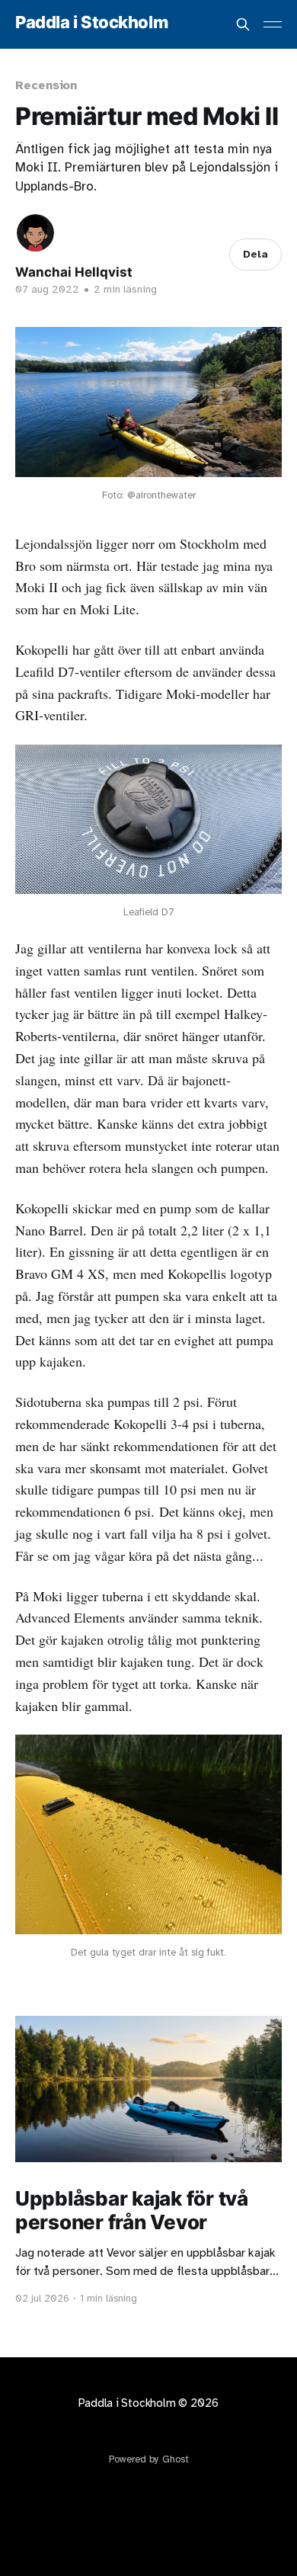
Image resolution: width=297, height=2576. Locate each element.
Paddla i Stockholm (91, 22)
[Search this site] (243, 24)
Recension (46, 85)
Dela (255, 254)
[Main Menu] (273, 24)
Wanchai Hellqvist (74, 272)
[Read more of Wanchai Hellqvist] (35, 233)
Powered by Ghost (149, 2459)
